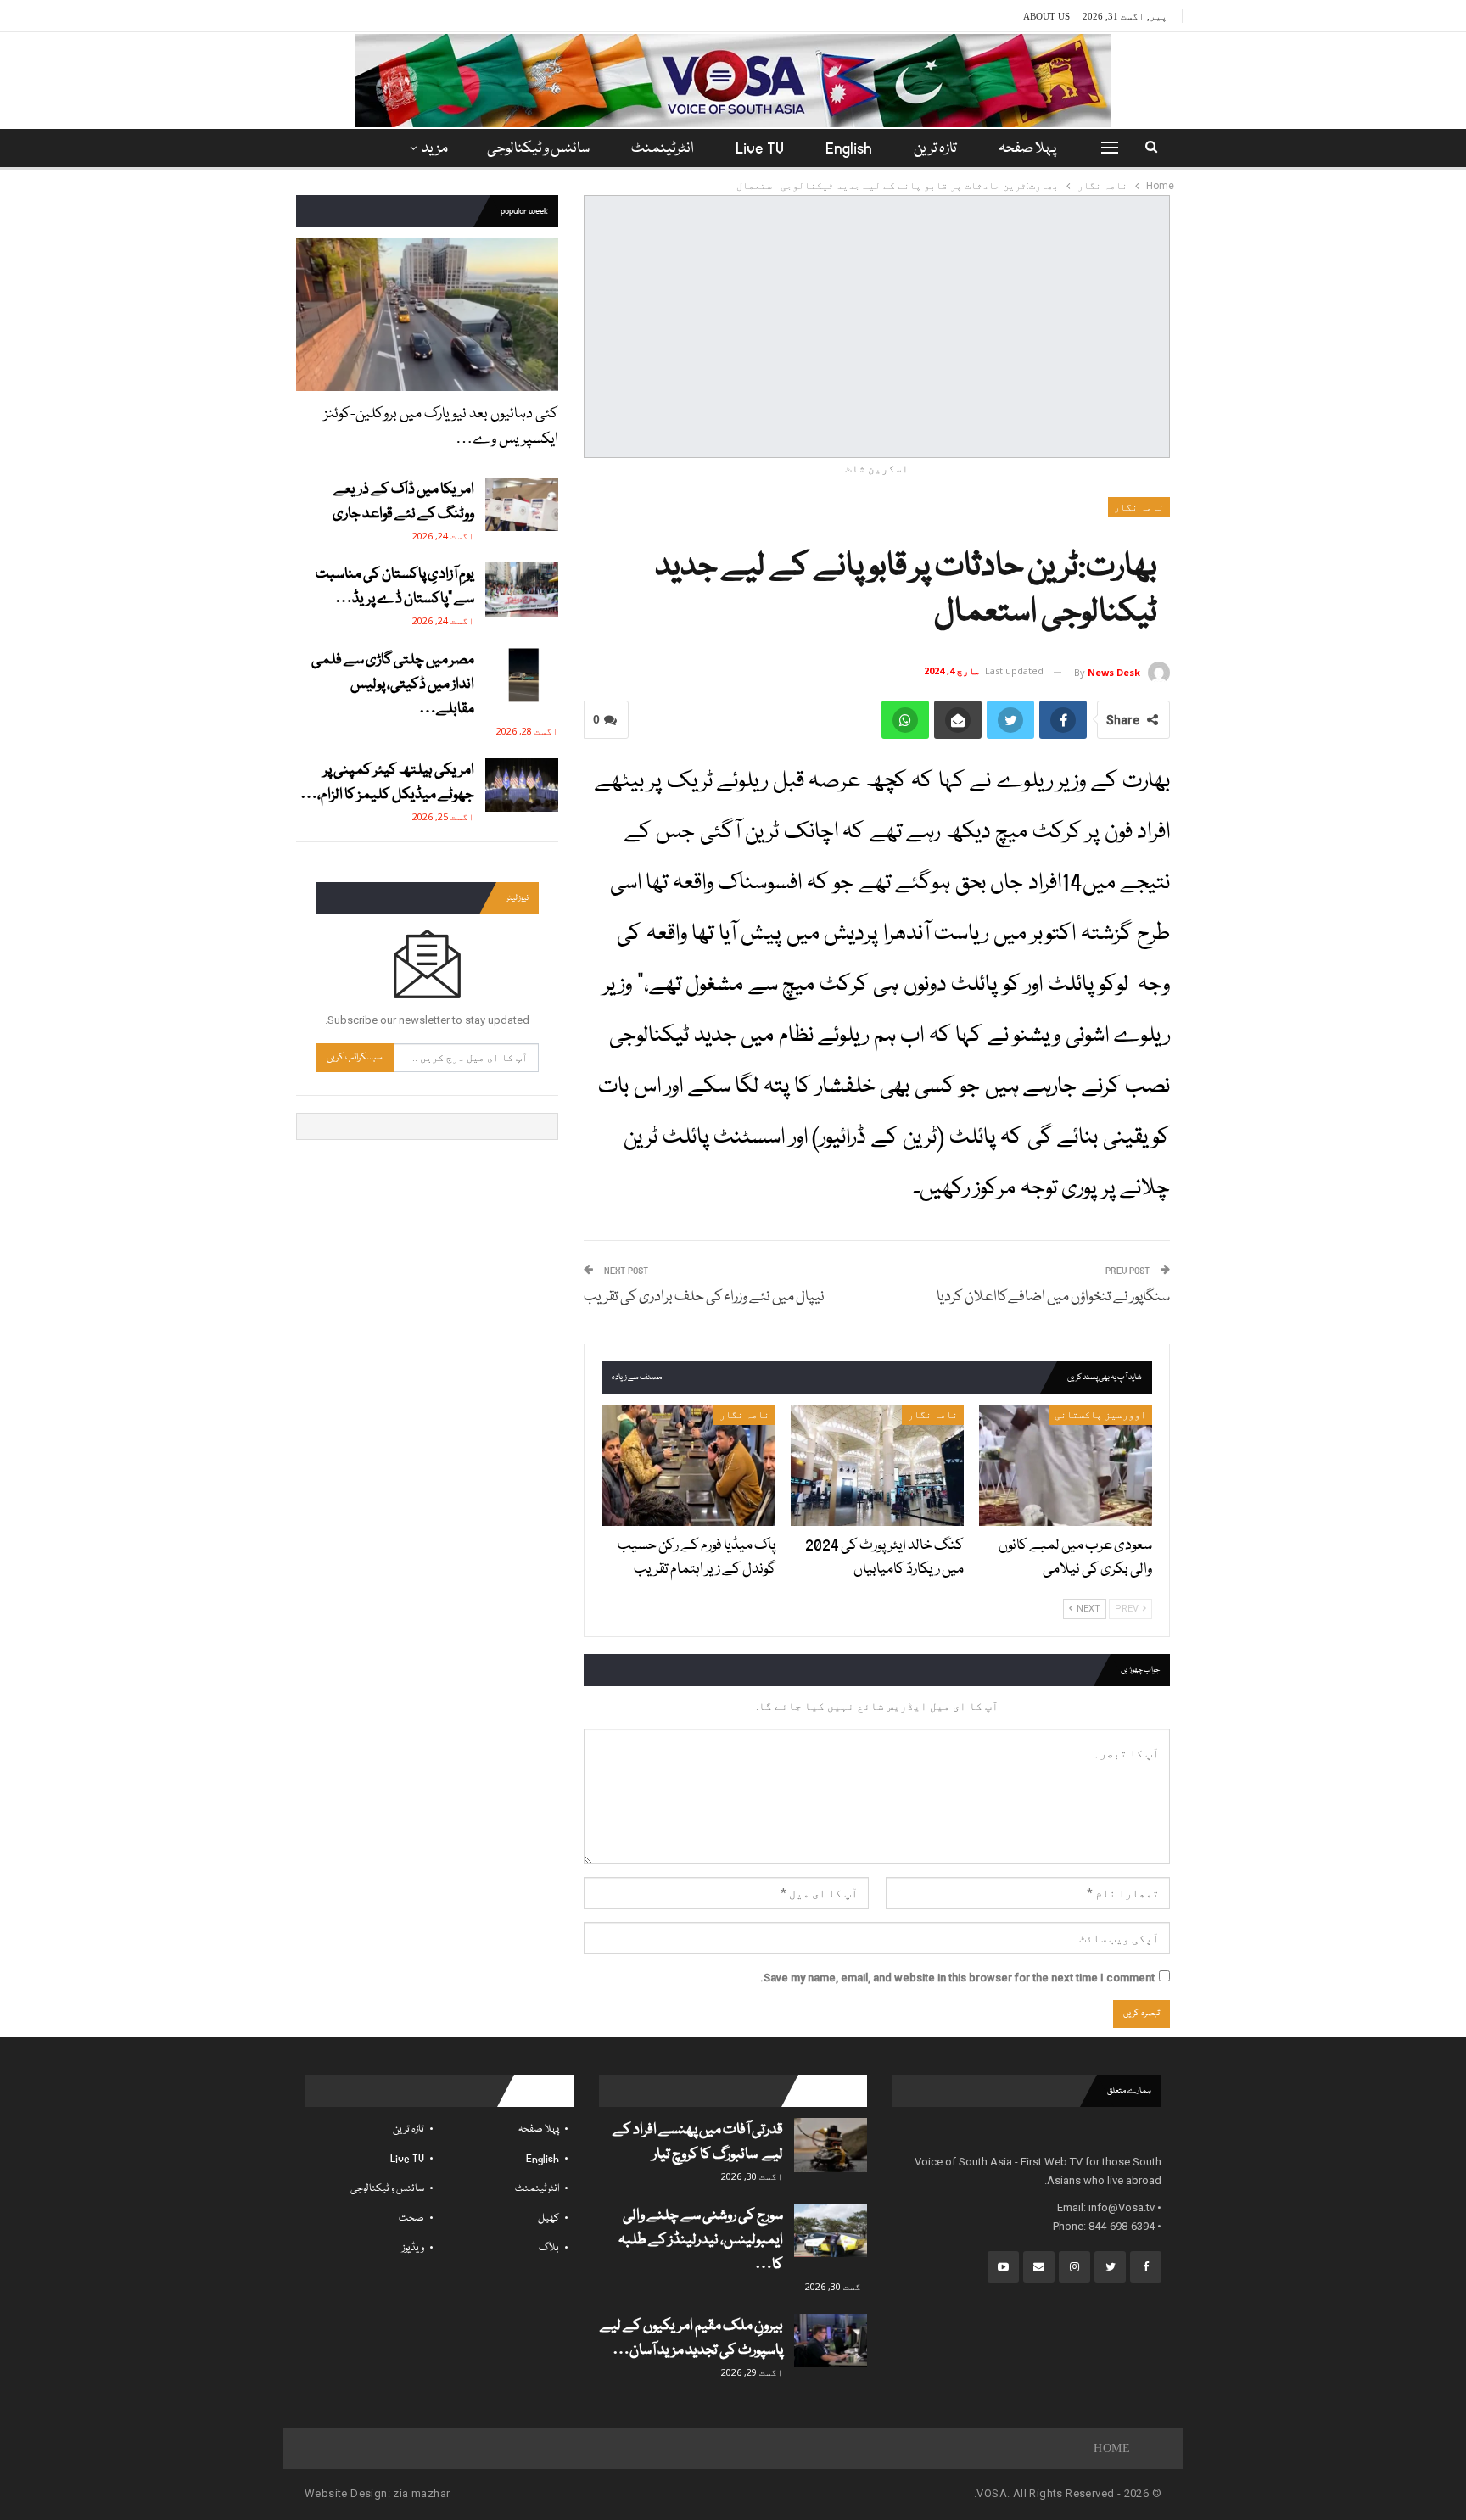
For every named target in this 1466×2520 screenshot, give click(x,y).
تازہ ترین (935, 149)
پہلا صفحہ (1027, 149)
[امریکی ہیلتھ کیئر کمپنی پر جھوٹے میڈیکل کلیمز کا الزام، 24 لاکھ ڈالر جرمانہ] (522, 785)
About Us (1046, 16)
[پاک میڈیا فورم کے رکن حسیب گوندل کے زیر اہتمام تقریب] (688, 1465)
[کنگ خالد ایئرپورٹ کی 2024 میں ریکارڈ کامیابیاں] (877, 1465)
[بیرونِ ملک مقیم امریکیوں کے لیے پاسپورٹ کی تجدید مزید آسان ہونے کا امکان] (831, 2341)
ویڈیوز (413, 2248)
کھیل (548, 2218)
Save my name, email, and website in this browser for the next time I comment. (957, 1978)
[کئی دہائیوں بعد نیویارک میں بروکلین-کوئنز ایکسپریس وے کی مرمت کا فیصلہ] (427, 314)
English (849, 149)
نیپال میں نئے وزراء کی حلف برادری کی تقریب (704, 1297)
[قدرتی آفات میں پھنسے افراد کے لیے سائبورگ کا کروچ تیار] (831, 2145)
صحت (411, 2218)
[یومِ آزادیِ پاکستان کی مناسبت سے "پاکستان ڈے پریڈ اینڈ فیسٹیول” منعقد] (522, 589)
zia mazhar (421, 2493)
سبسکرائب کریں (355, 1057)
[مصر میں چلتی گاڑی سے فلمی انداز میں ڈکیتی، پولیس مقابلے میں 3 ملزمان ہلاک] (522, 675)
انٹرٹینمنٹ (663, 149)
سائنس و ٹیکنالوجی (538, 149)
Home (1112, 2448)
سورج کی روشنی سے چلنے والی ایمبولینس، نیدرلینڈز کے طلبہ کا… (701, 2241)
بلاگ (549, 2248)
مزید (435, 149)
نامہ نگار (1139, 507)
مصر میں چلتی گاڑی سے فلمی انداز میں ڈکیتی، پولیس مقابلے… (393, 685)
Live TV (760, 149)
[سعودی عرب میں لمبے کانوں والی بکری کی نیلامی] (1066, 1465)
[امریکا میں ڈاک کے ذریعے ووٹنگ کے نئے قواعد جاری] (522, 505)
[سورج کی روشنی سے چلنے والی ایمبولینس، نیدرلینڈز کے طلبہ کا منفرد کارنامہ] (831, 2231)
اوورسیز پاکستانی (1100, 1415)
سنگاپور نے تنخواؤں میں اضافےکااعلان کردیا (1053, 1297)
